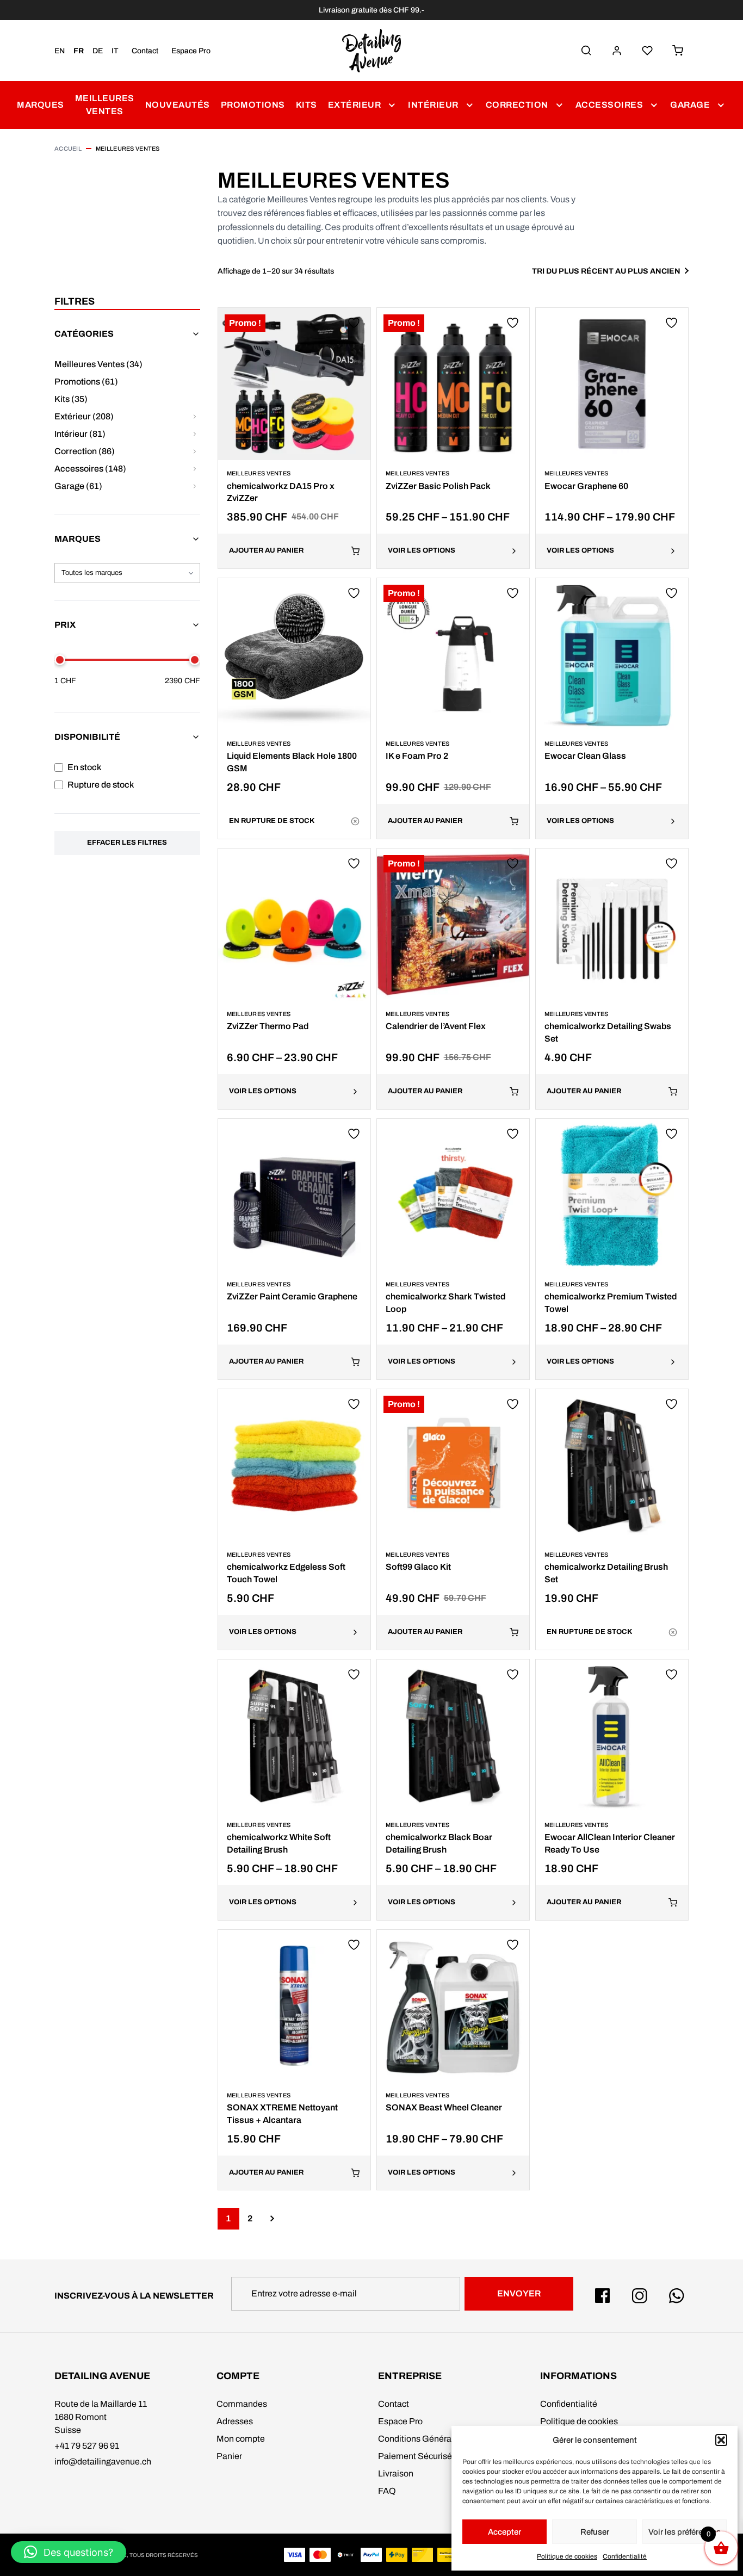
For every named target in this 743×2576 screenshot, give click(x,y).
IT (115, 51)
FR (79, 51)
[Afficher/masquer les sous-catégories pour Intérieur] (195, 434)
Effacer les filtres (127, 843)
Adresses (235, 2421)
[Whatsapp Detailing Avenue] (677, 2296)
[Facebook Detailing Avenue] (603, 2296)
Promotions (253, 105)
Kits (307, 105)
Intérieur (433, 105)
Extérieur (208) (84, 416)
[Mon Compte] (617, 51)
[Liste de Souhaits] (647, 51)
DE (98, 51)
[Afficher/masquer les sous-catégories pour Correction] (195, 451)
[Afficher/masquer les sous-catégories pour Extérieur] (195, 417)
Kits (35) (71, 399)
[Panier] (678, 51)
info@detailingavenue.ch (103, 2462)
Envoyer (519, 2293)
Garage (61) (78, 486)
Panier (229, 2456)
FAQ (387, 2491)
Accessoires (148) (90, 469)
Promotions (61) (86, 382)
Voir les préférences (685, 2532)
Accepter (504, 2532)
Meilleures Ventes (105, 105)
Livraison (396, 2473)
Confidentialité (625, 2556)
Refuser (595, 2532)
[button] (721, 2440)
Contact (145, 51)
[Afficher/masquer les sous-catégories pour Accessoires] (195, 469)
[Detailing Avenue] (371, 51)
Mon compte (241, 2439)
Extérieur (355, 105)
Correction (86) (85, 451)
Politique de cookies (567, 2556)
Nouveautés (178, 105)
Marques (41, 105)
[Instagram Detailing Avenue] (640, 2296)
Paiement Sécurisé (415, 2456)
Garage (690, 105)
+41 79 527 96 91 (87, 2446)
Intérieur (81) (80, 434)
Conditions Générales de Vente (438, 2439)
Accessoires (609, 105)
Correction (517, 105)
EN (60, 51)
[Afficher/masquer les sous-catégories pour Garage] (195, 486)
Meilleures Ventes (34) (98, 364)
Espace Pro (191, 51)
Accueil (68, 148)
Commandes (242, 2404)
